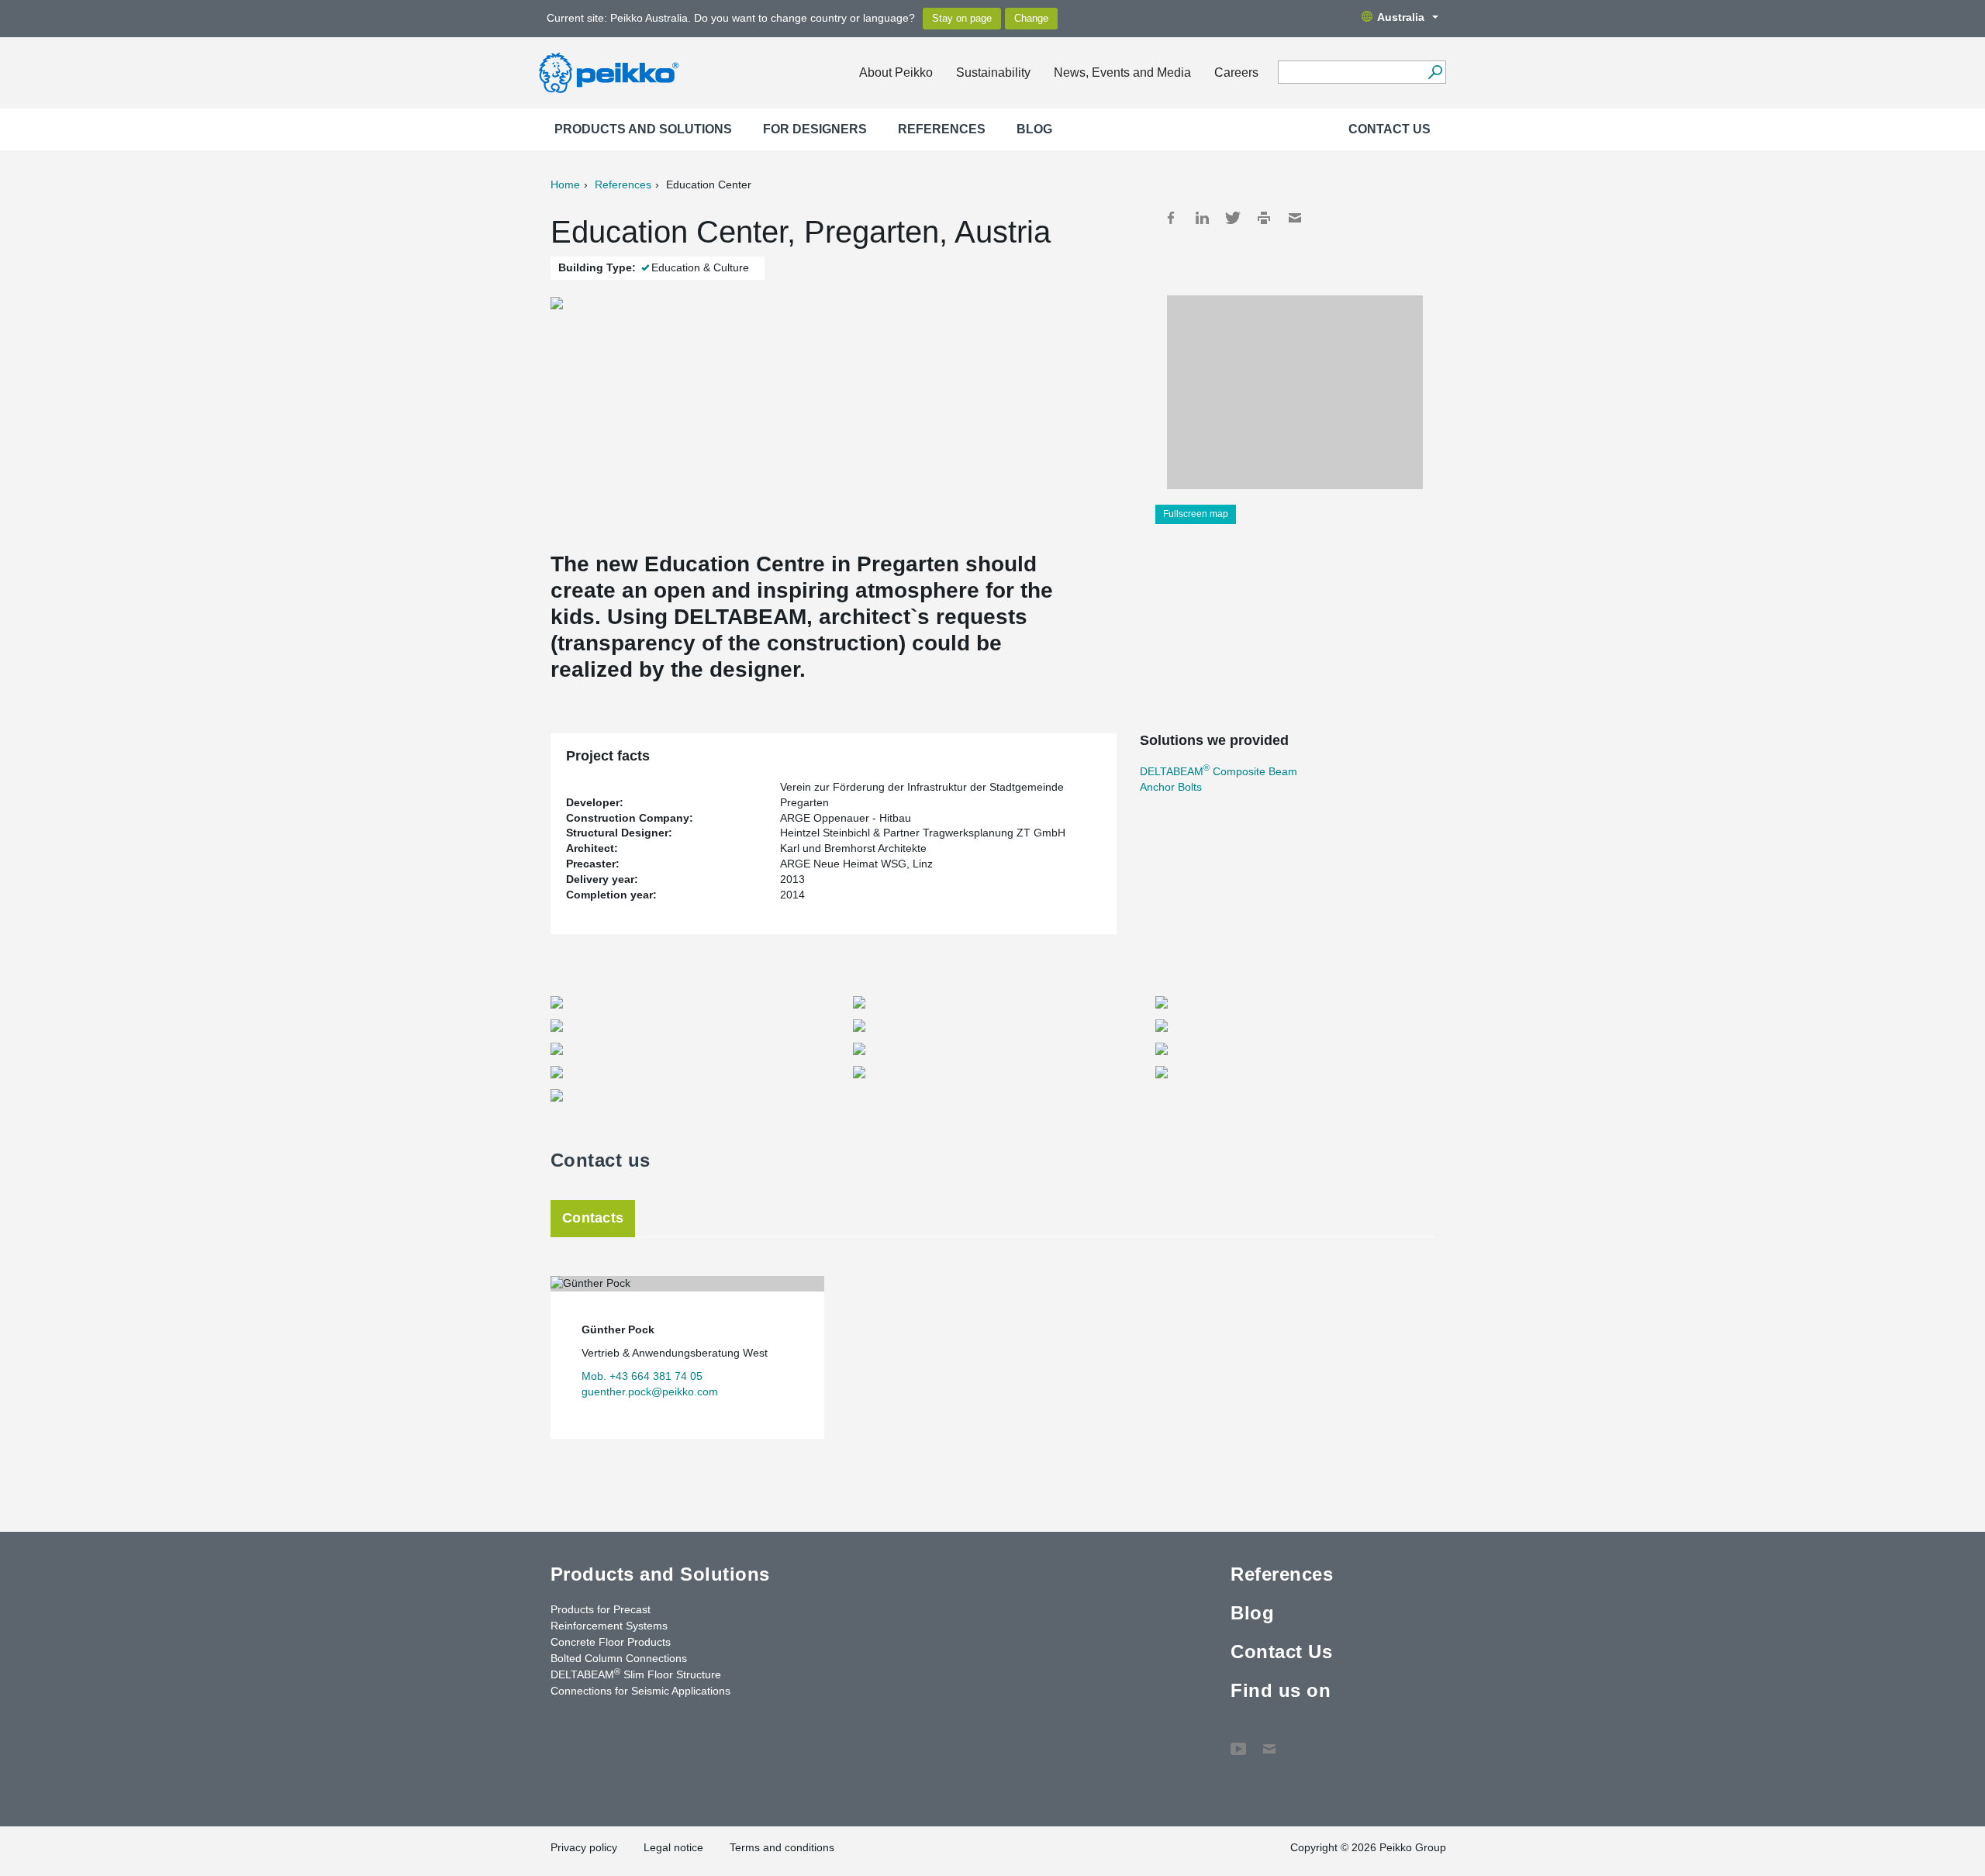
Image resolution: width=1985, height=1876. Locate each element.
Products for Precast (601, 1609)
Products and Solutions (643, 129)
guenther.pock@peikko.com (650, 1391)
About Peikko (896, 72)
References (942, 129)
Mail (1295, 218)
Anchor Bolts (1171, 787)
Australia (1401, 17)
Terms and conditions (782, 1847)
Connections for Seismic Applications (640, 1691)
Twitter (1233, 218)
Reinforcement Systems (609, 1626)
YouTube (1238, 1741)
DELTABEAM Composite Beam (1219, 771)
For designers (815, 129)
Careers (1236, 72)
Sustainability (993, 72)
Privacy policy (584, 1847)
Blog (1034, 129)
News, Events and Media (1122, 72)
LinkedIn (1202, 218)
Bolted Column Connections (619, 1658)
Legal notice (673, 1847)
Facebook (1171, 218)
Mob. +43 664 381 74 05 (642, 1376)
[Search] (1435, 72)
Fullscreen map (1196, 514)
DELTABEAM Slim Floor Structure (636, 1674)
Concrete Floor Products (611, 1642)
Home (565, 184)
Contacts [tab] (593, 1218)
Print (1264, 218)
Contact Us (1389, 129)
